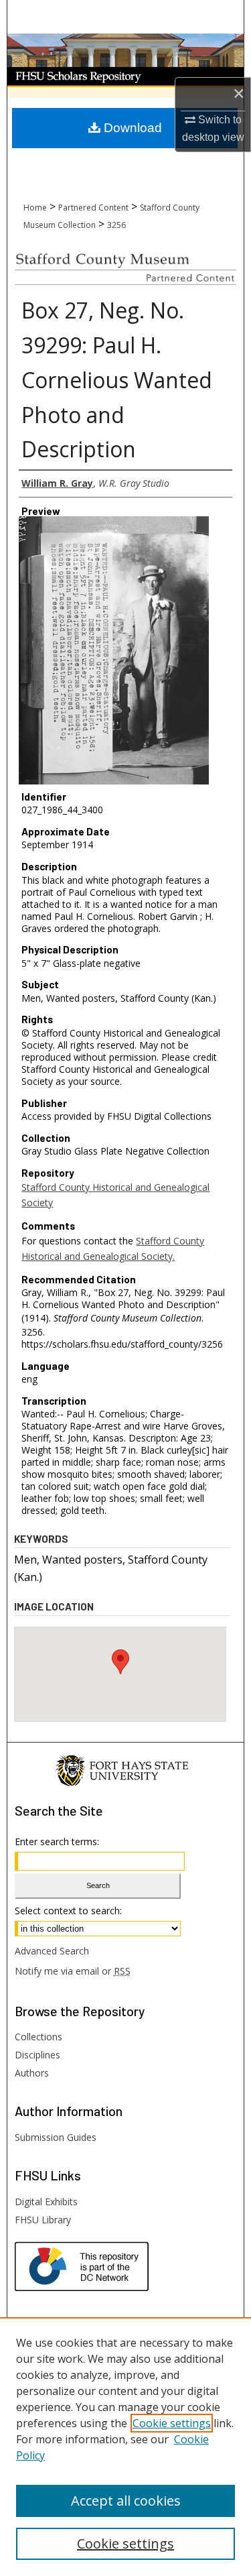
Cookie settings (172, 2423)
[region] (125, 2447)
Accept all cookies (126, 2501)
